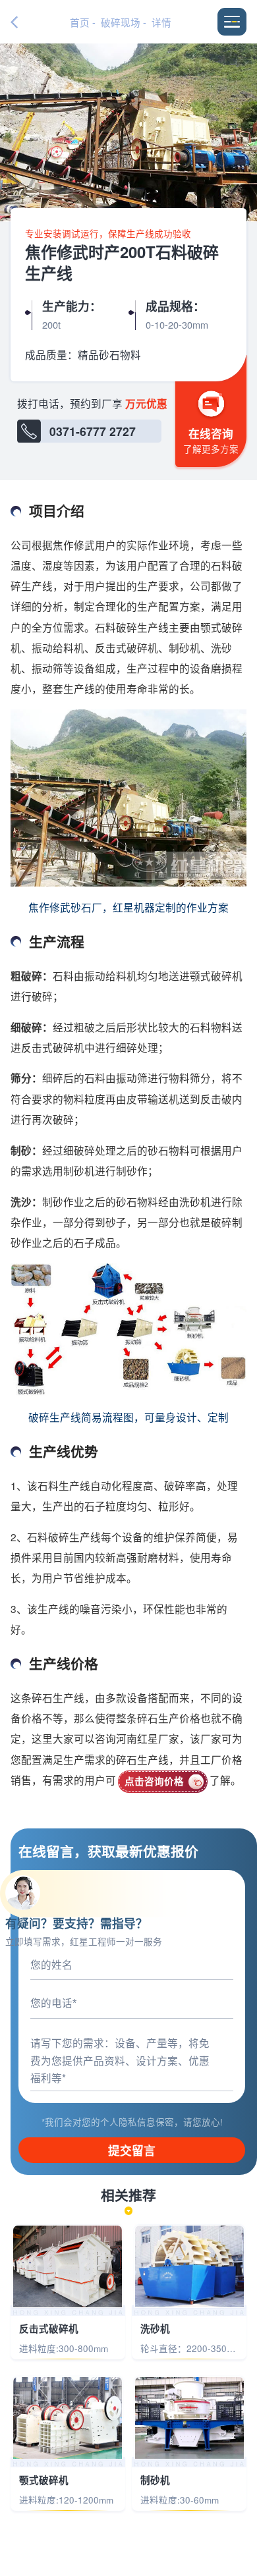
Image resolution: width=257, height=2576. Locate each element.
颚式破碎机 (44, 2480)
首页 (80, 22)
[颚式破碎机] (68, 2418)
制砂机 (155, 2480)
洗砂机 (155, 2329)
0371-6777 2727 (93, 431)
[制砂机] (189, 2418)
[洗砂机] (189, 2266)
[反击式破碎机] (68, 2266)
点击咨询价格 (154, 1781)
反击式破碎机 (49, 2329)
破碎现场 (121, 22)
